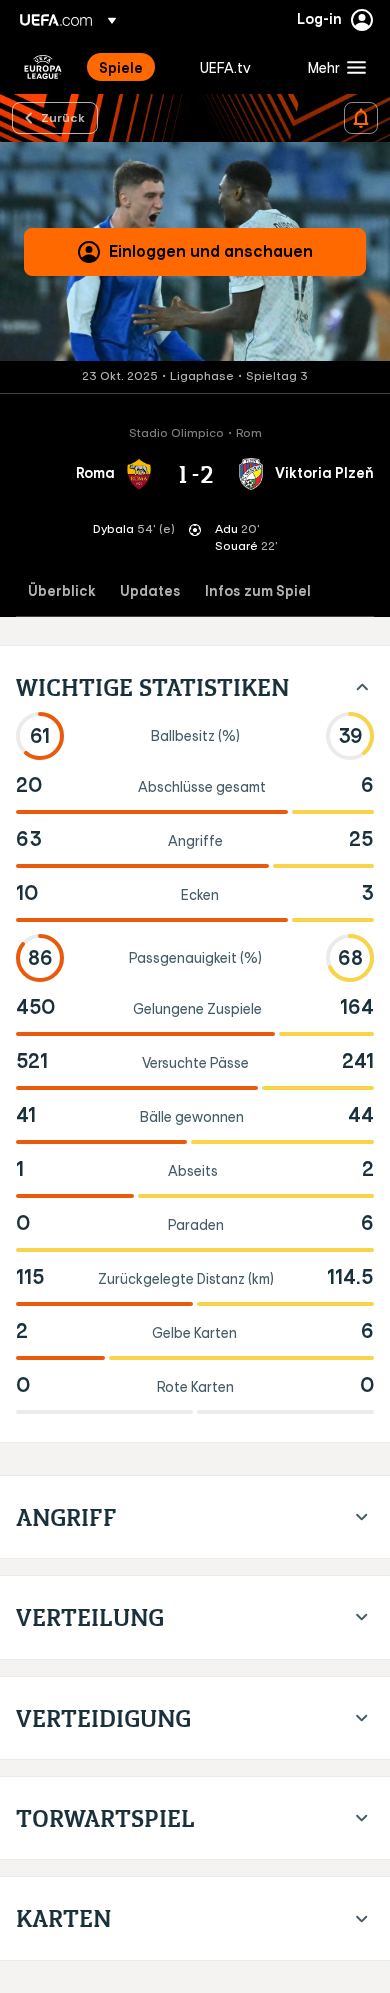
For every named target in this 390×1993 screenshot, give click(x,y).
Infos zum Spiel (258, 591)
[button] (332, 67)
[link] (121, 67)
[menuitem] (132, 67)
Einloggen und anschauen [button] (211, 251)
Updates (150, 591)
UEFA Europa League (43, 67)
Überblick (62, 591)
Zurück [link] (63, 117)
